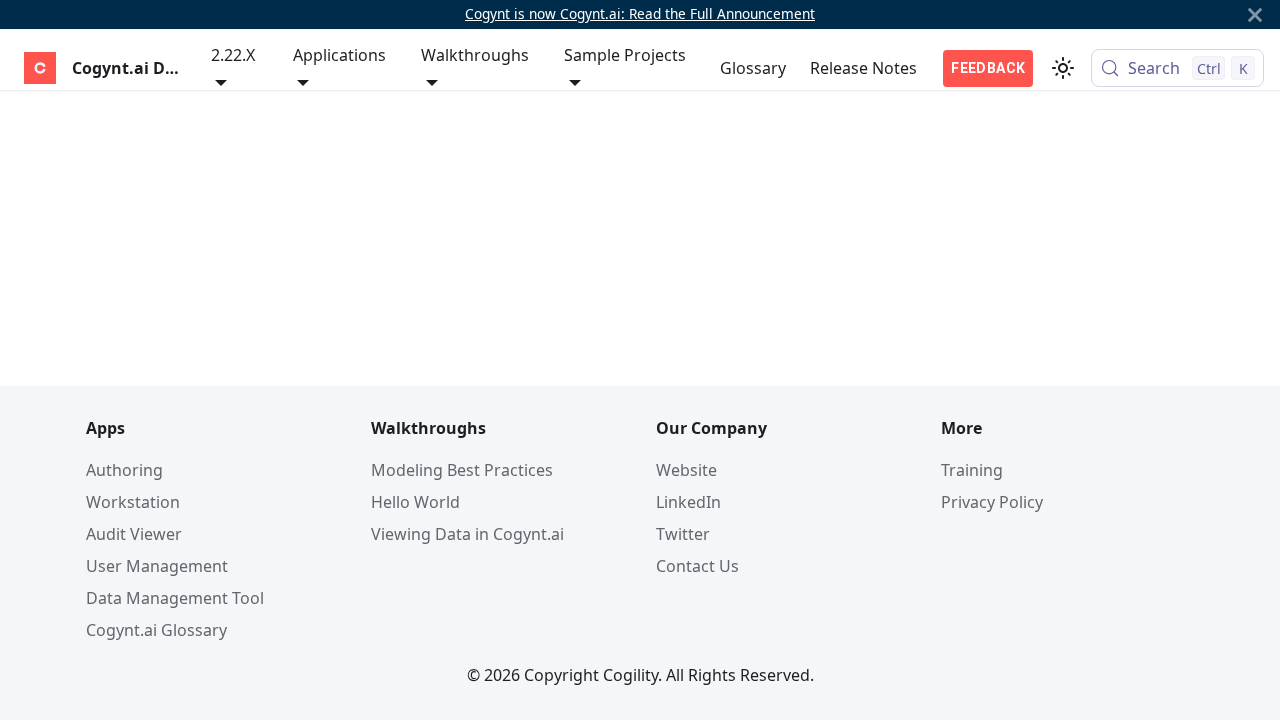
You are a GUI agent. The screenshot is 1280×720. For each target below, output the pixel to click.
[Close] (1255, 14)
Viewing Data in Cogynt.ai (467, 534)
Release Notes (863, 68)
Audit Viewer (134, 534)
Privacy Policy (992, 502)
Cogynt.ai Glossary (156, 630)
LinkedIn (688, 502)
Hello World (415, 502)
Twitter (683, 534)
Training (972, 470)
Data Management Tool (175, 598)
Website (686, 470)
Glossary (753, 68)
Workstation (133, 502)
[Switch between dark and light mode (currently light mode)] (1063, 68)
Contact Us (697, 566)
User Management (157, 566)
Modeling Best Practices (462, 470)
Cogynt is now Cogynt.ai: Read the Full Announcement (640, 13)
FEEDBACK (988, 68)
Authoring (124, 470)
